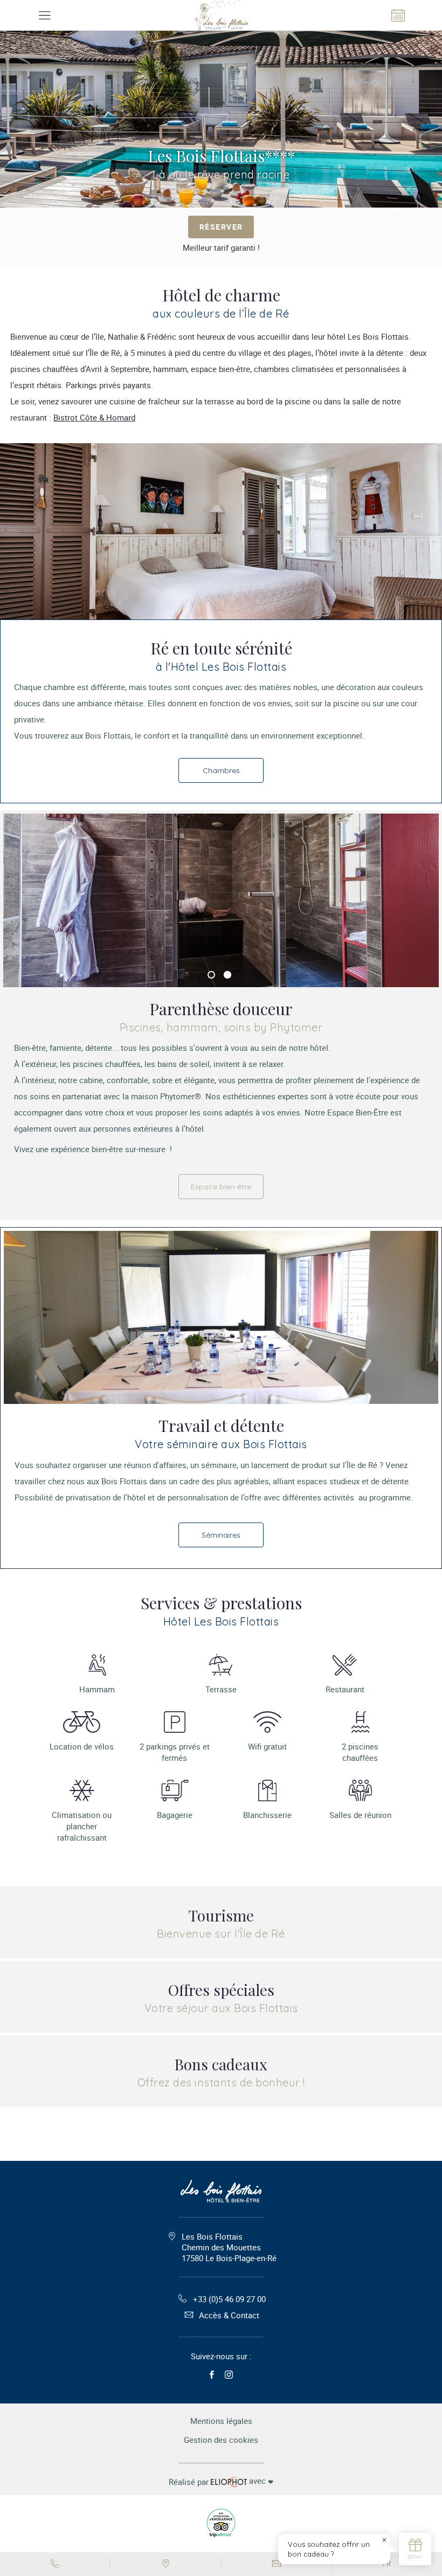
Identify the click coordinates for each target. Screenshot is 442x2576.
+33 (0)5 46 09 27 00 (229, 2299)
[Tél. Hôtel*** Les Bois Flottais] (55, 2564)
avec (221, 2481)
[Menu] (44, 15)
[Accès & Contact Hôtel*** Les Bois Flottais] (166, 2564)
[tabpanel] (221, 900)
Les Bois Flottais (229, 2247)
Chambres (221, 770)
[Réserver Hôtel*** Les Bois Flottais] (398, 15)
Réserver (221, 227)
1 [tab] (211, 975)
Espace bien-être (221, 1187)
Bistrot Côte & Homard (94, 417)
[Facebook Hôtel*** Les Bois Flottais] (212, 2375)
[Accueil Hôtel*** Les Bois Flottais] (221, 15)
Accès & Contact (229, 2315)
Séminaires (221, 1535)
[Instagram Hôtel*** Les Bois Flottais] (229, 2375)
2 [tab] (227, 975)
